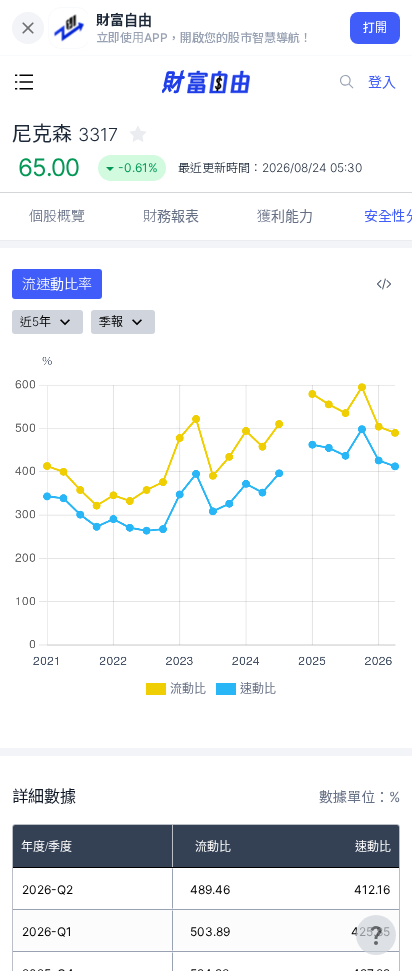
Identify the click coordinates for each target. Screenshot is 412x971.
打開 (375, 27)
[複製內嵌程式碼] (384, 284)
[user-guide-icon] (376, 935)
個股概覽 (57, 215)
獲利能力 (285, 215)
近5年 (35, 321)
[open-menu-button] (24, 82)
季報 (111, 321)
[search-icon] (347, 82)
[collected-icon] (138, 134)
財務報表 (171, 215)
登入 (382, 81)
